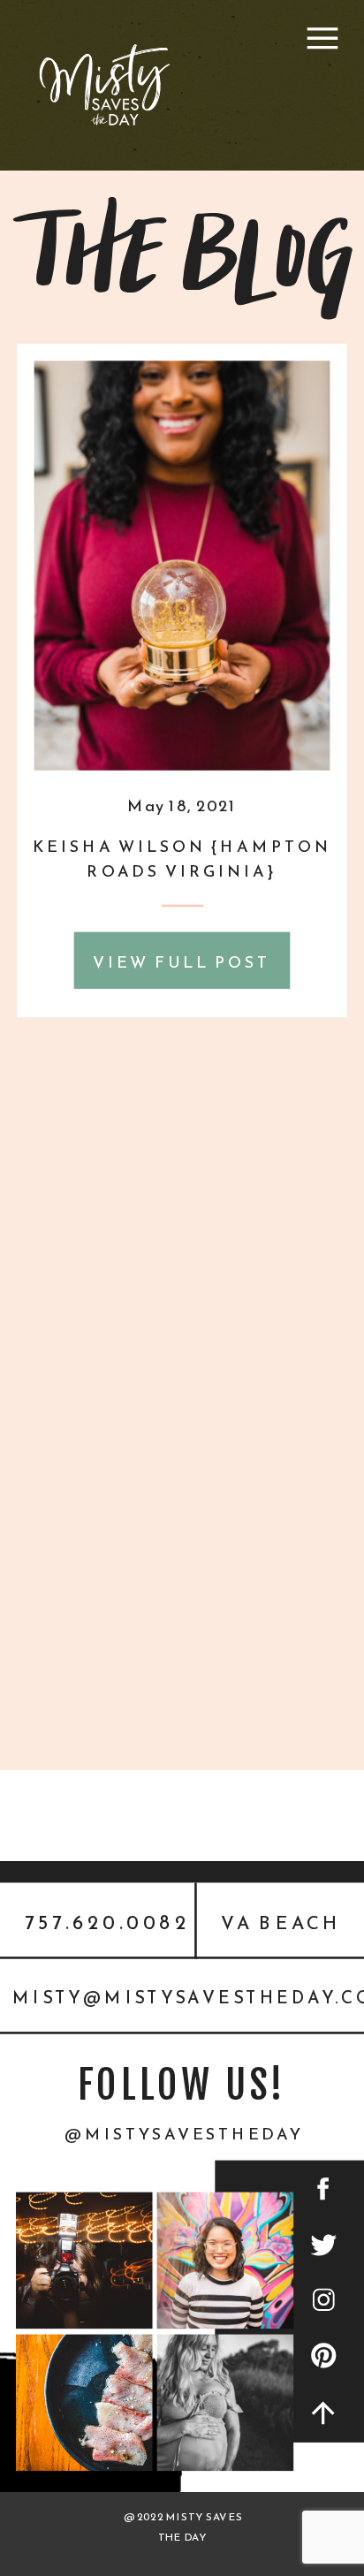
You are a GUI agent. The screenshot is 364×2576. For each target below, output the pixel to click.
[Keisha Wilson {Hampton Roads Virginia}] (182, 566)
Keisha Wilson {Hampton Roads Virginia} (182, 859)
